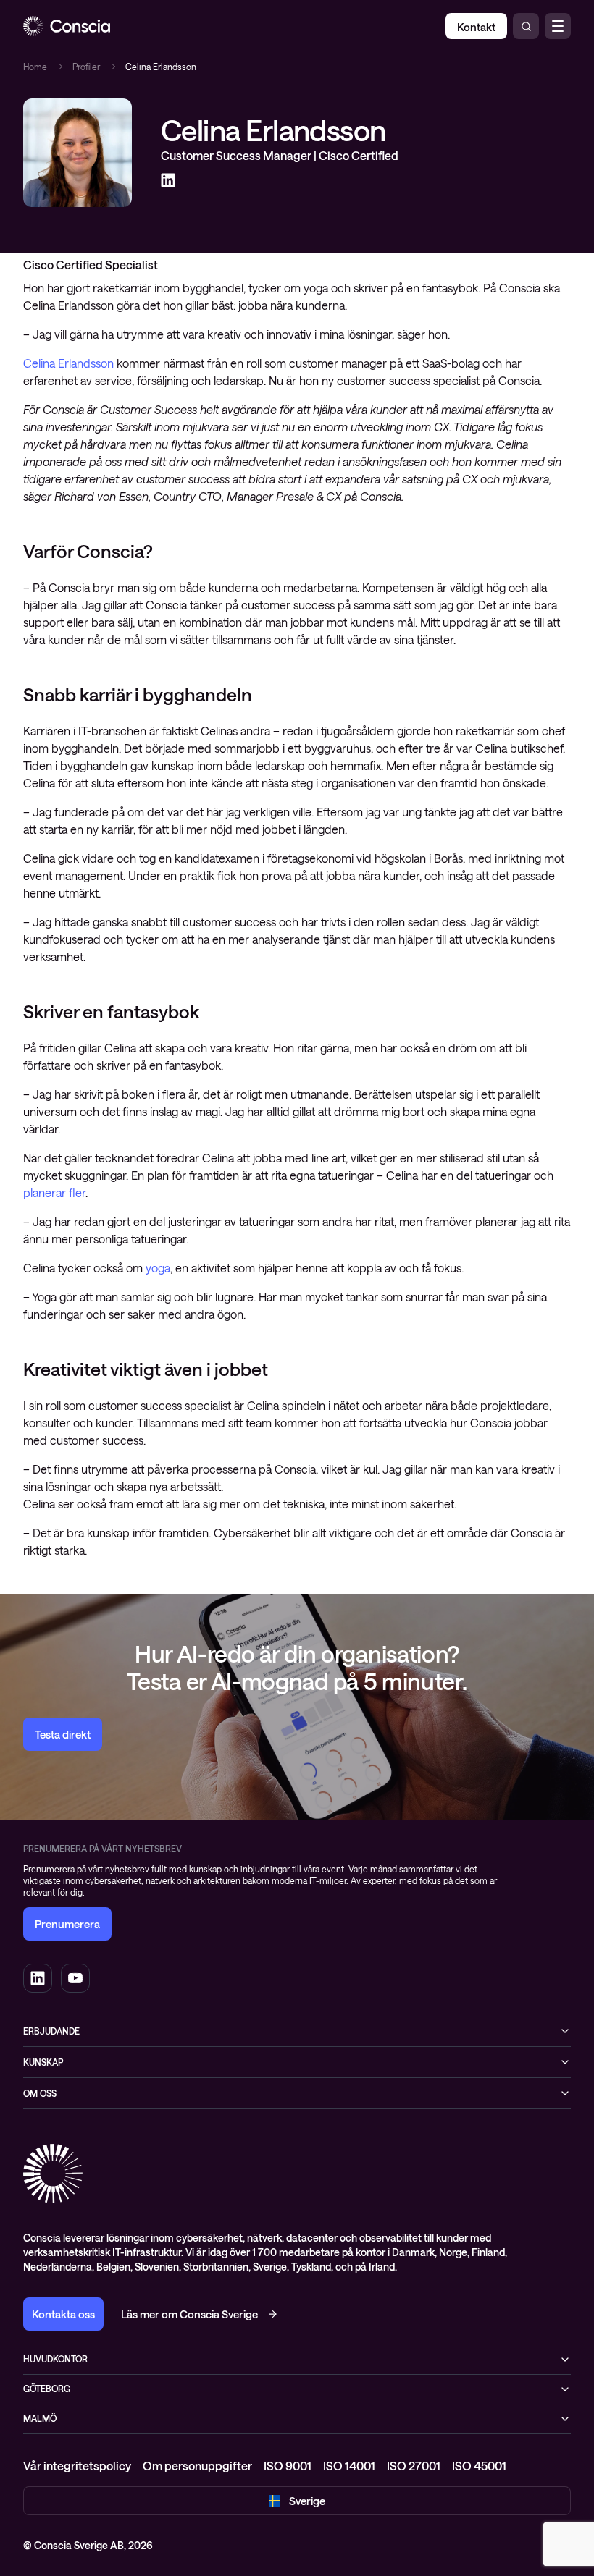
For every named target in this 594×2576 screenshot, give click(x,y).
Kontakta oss (63, 2314)
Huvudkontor (55, 2359)
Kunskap (43, 2062)
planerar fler (54, 1192)
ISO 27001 (414, 2466)
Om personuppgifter (197, 2466)
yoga (158, 1268)
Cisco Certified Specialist (91, 265)
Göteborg (47, 2389)
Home (35, 67)
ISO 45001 (479, 2466)
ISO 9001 (288, 2466)
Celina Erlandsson (68, 363)
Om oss (40, 2093)
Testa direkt (63, 1734)
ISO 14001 (349, 2466)
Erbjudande (51, 2031)
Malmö (40, 2418)
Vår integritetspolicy (77, 2466)
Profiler (86, 67)
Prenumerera (67, 1924)
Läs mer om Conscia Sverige (189, 2314)
